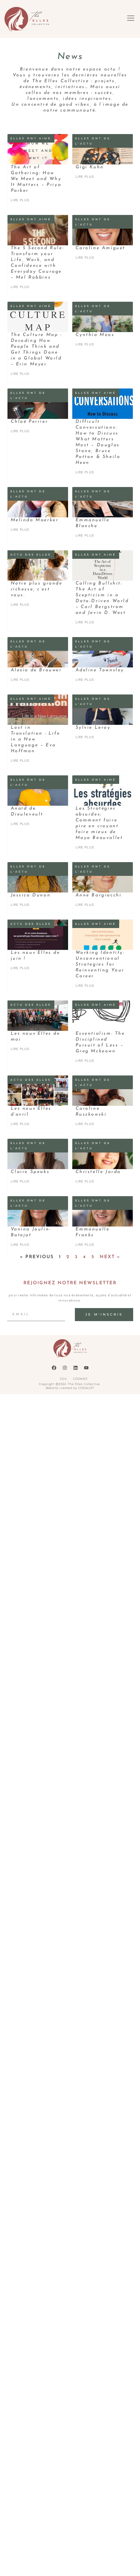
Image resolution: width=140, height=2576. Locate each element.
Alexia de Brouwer (36, 670)
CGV (63, 1379)
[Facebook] (54, 1368)
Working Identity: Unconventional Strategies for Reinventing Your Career (100, 964)
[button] (131, 19)
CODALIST (86, 1388)
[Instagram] (65, 1368)
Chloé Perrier (29, 422)
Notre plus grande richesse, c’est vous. (37, 589)
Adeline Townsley (100, 670)
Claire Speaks (30, 1172)
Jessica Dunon (31, 895)
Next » (110, 1257)
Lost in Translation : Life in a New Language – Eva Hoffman (35, 739)
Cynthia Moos (95, 335)
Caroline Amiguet (101, 248)
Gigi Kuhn (90, 167)
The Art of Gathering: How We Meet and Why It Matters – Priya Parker (36, 179)
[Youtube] (86, 1368)
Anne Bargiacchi (99, 895)
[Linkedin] (76, 1368)
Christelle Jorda (98, 1172)
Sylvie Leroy (93, 728)
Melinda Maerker (35, 520)
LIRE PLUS (20, 200)
